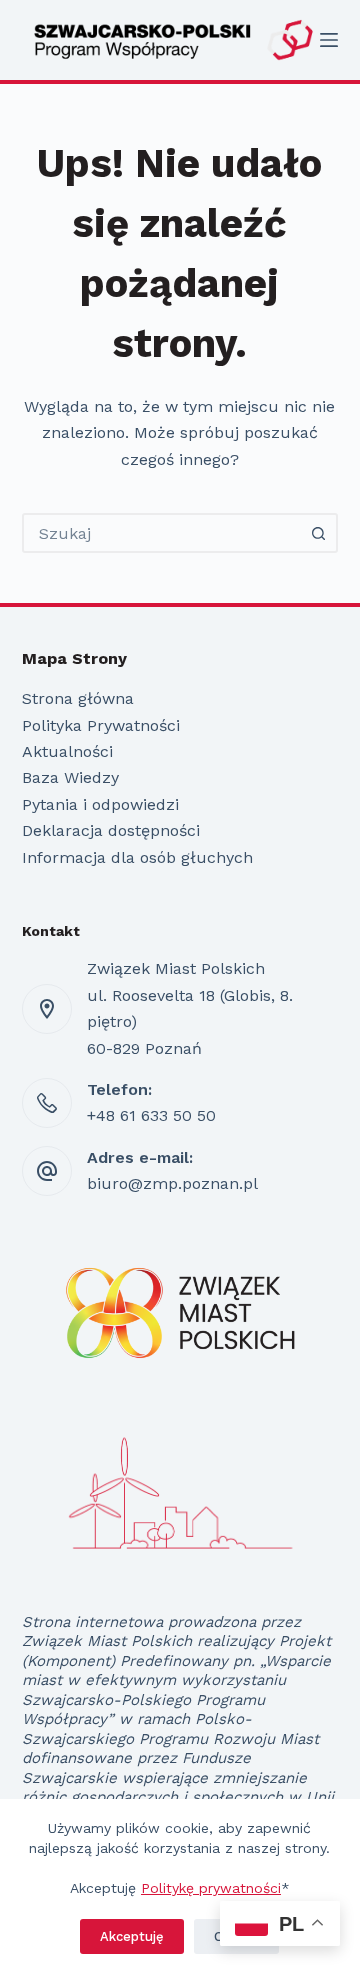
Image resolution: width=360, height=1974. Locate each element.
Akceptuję (132, 1936)
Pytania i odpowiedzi (100, 804)
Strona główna (78, 698)
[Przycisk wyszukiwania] (318, 533)
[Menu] (329, 40)
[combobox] (162, 533)
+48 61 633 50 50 (151, 1115)
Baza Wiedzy (70, 777)
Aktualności (67, 751)
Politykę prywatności (211, 1888)
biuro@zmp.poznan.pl (172, 1183)
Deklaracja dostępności (111, 830)
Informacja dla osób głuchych (137, 857)
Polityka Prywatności (101, 725)
